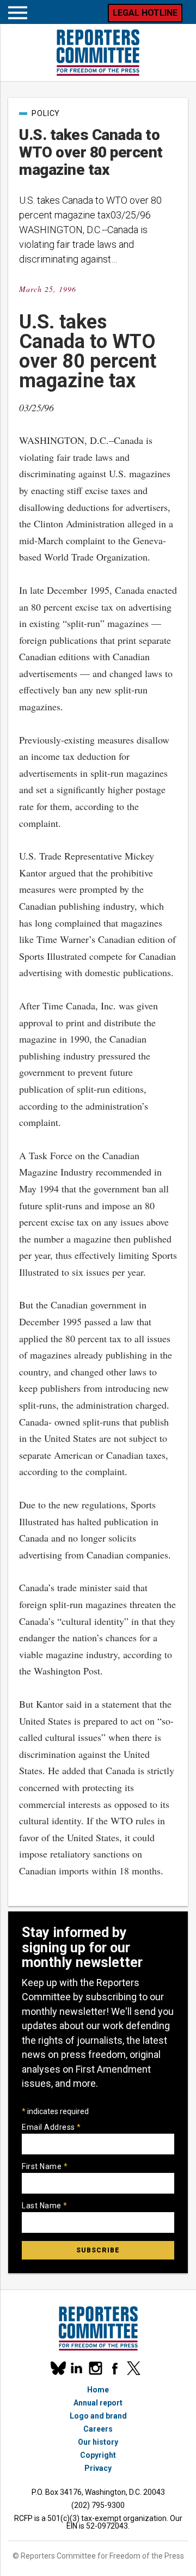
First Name (45, 2166)
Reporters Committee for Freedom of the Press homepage (98, 53)
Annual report (98, 2403)
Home (98, 2390)
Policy (46, 113)
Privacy (98, 2468)
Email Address (51, 2127)
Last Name (45, 2206)
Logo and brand (98, 2416)
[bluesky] (57, 2368)
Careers (98, 2429)
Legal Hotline (145, 13)
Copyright (98, 2455)
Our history (98, 2442)
